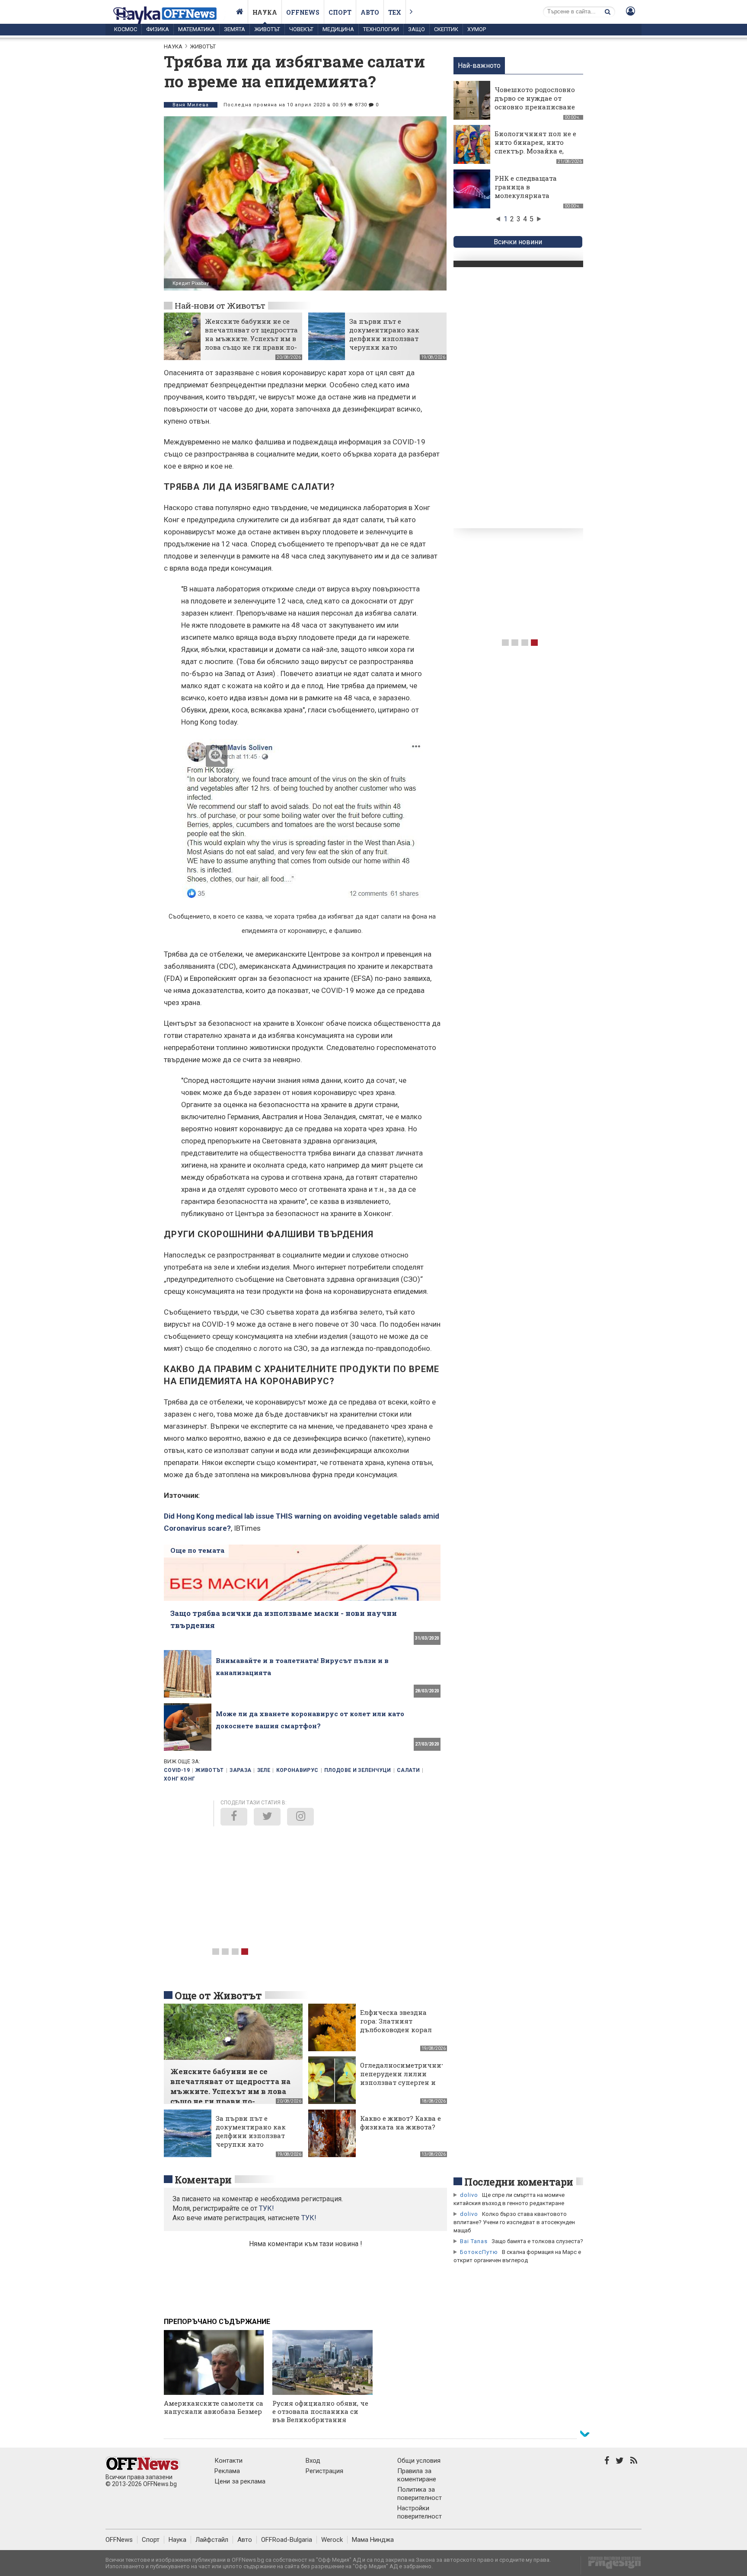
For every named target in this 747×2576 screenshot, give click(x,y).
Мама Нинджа (373, 2540)
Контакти (228, 2461)
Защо (417, 29)
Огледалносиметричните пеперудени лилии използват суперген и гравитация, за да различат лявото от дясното (404, 2087)
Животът (267, 29)
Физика (158, 29)
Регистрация (324, 2471)
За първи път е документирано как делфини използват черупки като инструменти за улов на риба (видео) (392, 343)
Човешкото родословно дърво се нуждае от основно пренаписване (535, 98)
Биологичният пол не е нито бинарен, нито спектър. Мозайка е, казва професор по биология (535, 151)
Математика (196, 29)
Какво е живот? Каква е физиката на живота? (401, 2123)
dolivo (469, 2195)
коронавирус (297, 1770)
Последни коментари (519, 2182)
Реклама (227, 2471)
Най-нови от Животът (220, 305)
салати (408, 1770)
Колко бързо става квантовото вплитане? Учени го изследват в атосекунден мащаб (514, 2222)
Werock (332, 2540)
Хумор (477, 29)
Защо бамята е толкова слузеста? (537, 2241)
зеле (264, 1770)
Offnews (303, 12)
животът (210, 1770)
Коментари (203, 2180)
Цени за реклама (240, 2481)
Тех (395, 12)
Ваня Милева (191, 105)
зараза (240, 1770)
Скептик (446, 29)
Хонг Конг (179, 1779)
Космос (126, 29)
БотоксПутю (479, 2252)
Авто (370, 12)
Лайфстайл (212, 2540)
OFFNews (119, 2540)
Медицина (338, 29)
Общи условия (419, 2461)
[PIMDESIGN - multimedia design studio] (611, 2565)
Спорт (340, 12)
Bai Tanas (474, 2241)
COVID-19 (177, 1770)
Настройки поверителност (420, 2512)
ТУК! (309, 2218)
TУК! (267, 2208)
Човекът (301, 29)
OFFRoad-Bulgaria (287, 2540)
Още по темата (197, 1550)
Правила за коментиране (417, 2475)
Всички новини (518, 242)
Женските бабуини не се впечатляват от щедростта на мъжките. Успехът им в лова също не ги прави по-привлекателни (251, 338)
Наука (265, 12)
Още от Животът (218, 1995)
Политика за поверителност (420, 2494)
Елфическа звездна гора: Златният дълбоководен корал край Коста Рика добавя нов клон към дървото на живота (397, 2034)
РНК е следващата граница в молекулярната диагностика (526, 191)
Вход (313, 2461)
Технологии (381, 29)
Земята (235, 29)
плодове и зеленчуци (358, 1770)
